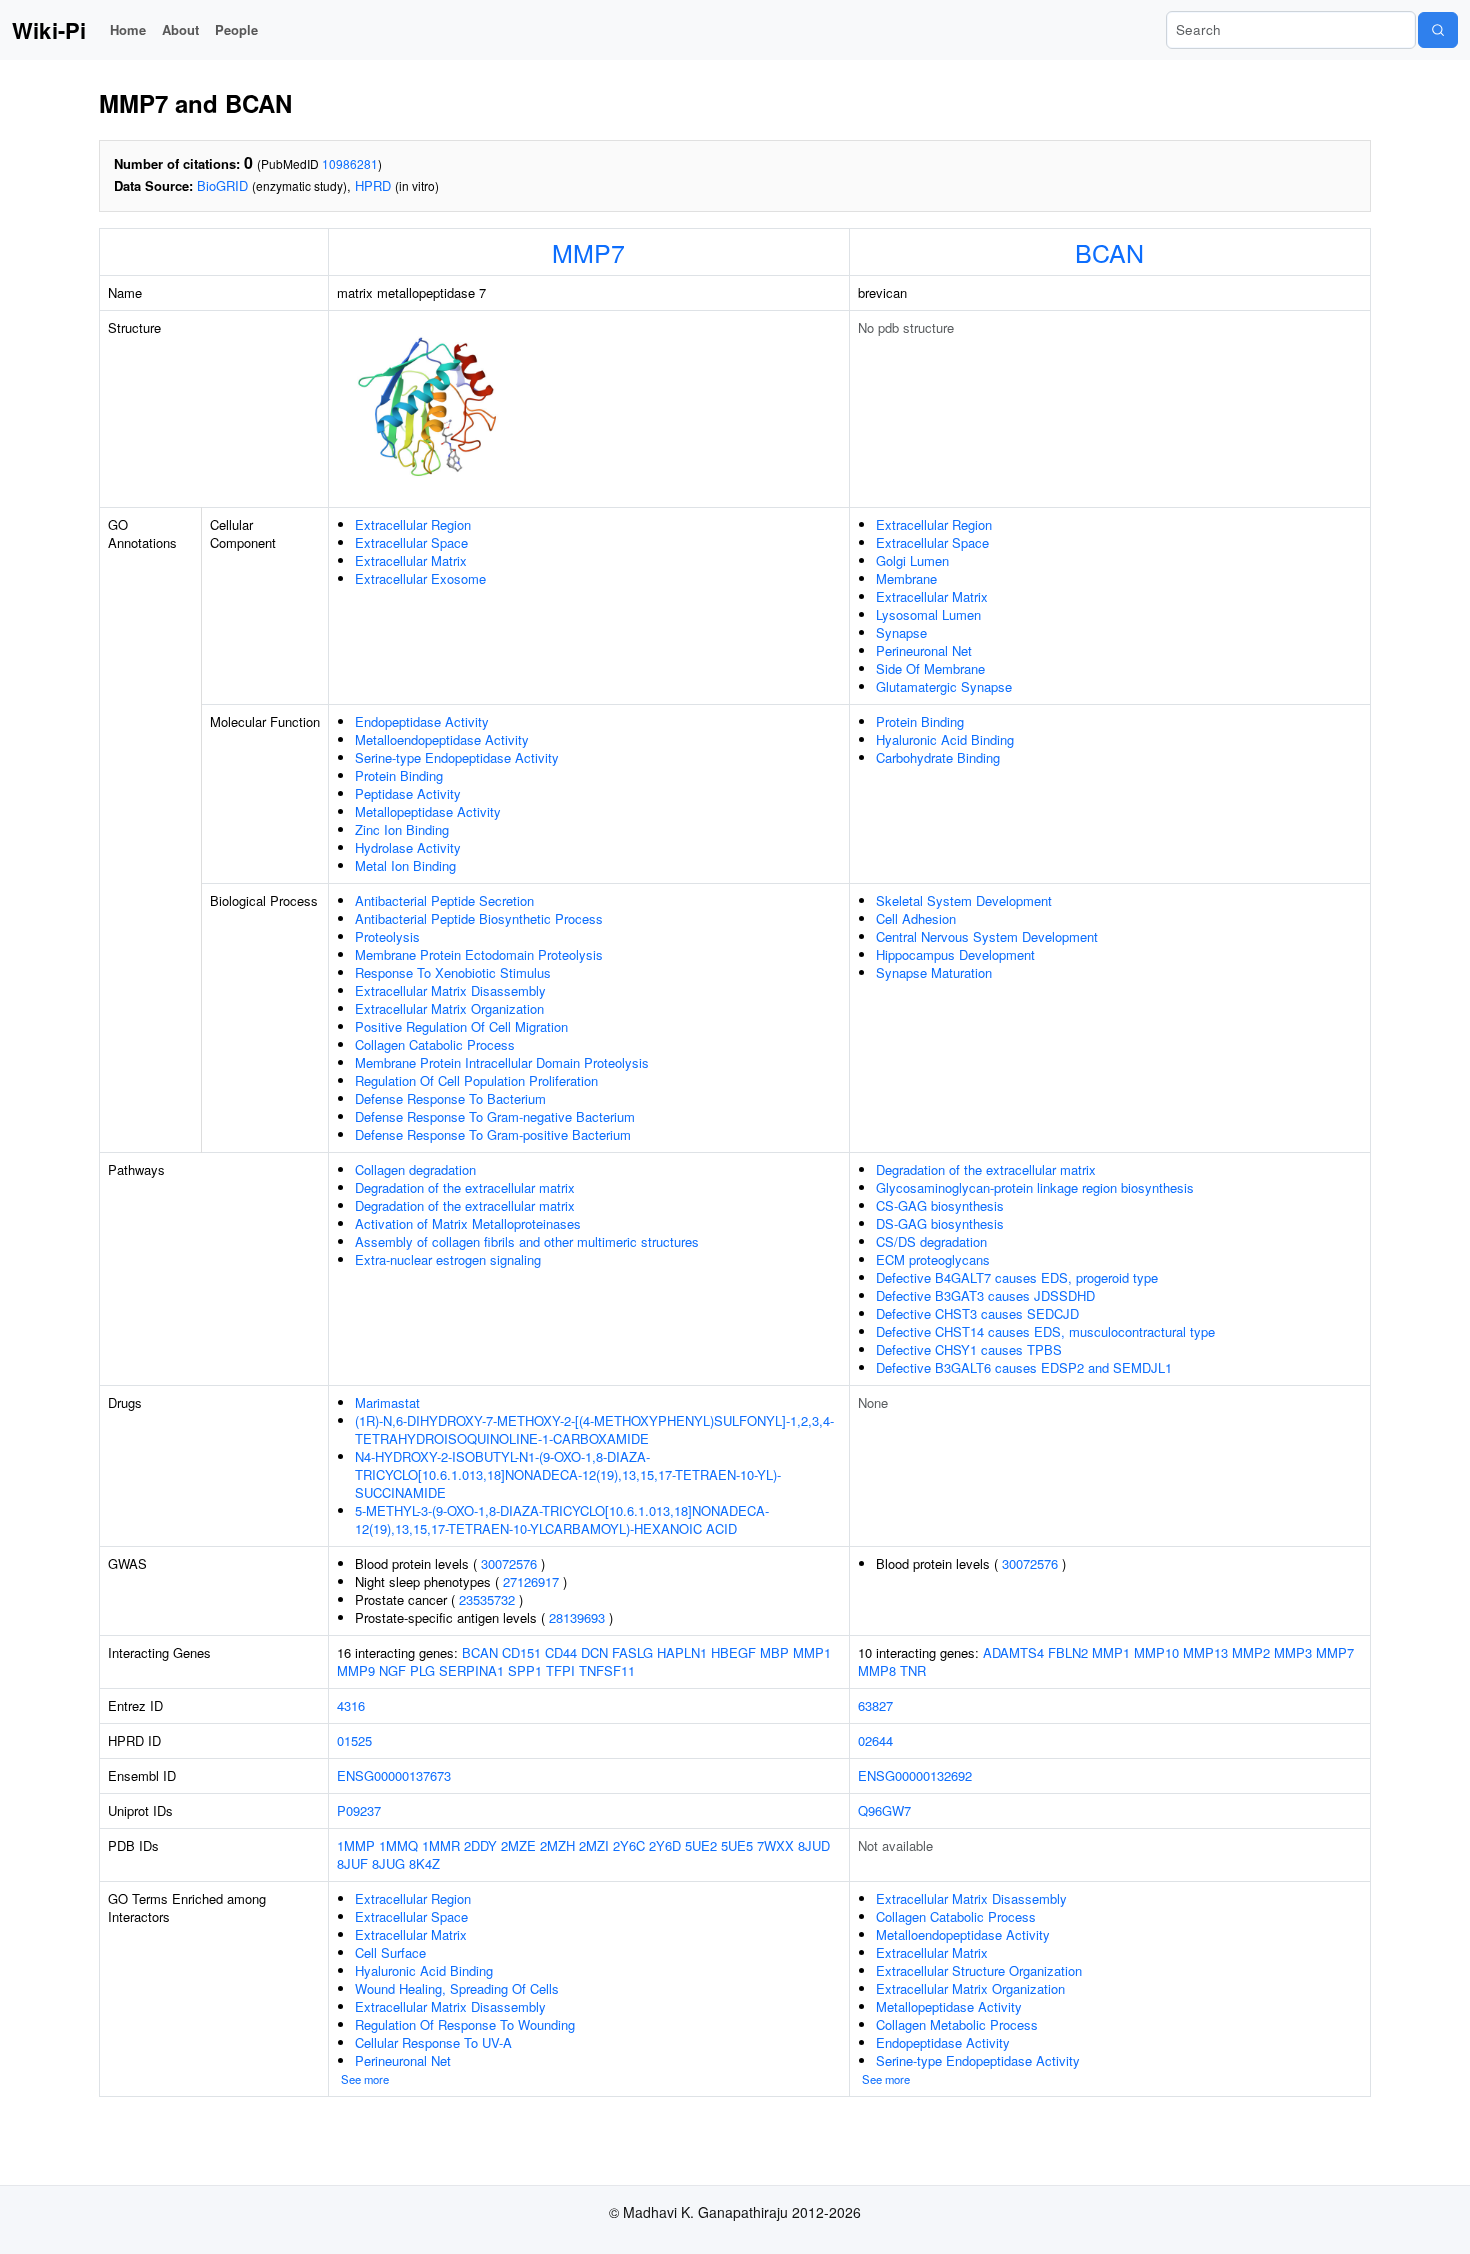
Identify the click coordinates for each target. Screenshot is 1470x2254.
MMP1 (812, 1652)
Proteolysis (387, 936)
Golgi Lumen (912, 560)
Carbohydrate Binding (938, 757)
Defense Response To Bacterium (450, 1098)
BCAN (1109, 252)
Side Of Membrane (930, 668)
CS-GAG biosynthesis (940, 1205)
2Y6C (629, 1845)
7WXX (775, 1845)
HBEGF (733, 1652)
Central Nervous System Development (987, 936)
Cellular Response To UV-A (433, 2042)
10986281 (350, 163)
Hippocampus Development (955, 954)
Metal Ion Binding (405, 865)
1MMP (356, 1845)
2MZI (594, 1845)
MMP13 (1205, 1652)
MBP (774, 1652)
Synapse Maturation (934, 972)
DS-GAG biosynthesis (940, 1223)
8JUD (814, 1845)
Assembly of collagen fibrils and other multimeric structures (527, 1241)
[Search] (1438, 30)
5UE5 (737, 1845)
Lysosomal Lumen (928, 614)
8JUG (388, 1863)
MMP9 (356, 1670)
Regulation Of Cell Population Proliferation (476, 1080)
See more (365, 2079)
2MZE (518, 1845)
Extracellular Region (413, 524)
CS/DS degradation (931, 1241)
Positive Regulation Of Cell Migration (461, 1026)
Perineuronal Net (924, 650)
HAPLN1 (682, 1652)
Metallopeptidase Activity (428, 811)
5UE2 (701, 1845)
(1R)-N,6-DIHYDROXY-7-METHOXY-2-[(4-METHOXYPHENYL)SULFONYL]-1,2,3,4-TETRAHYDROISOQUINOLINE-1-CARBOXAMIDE (594, 1429)
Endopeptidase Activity (422, 721)
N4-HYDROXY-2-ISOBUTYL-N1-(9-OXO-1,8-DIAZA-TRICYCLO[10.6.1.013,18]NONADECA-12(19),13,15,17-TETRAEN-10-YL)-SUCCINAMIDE (568, 1474)
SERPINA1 (471, 1670)
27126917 (531, 1581)
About (180, 29)
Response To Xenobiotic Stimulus (453, 972)
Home (128, 29)
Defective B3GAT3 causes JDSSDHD (985, 1295)
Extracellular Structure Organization (979, 1970)
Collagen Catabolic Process (435, 1044)
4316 (351, 1705)
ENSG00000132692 (915, 1775)
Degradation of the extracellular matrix (465, 1187)
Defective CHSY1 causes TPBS (969, 1349)
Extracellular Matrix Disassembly (450, 990)
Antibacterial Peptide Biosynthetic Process (479, 918)
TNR (913, 1670)
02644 (875, 1740)
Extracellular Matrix (411, 560)
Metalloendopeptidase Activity (442, 739)
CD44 (561, 1652)
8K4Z (424, 1863)
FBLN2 (1068, 1652)
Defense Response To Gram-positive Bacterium (493, 1134)
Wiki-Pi (49, 30)
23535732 (487, 1599)
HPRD (373, 185)
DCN (594, 1652)
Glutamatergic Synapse (944, 686)
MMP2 (1251, 1652)
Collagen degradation (415, 1169)
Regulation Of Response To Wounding (465, 2024)
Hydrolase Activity (408, 847)
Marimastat (387, 1402)
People (236, 29)
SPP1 (525, 1670)
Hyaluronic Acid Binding (945, 739)
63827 (875, 1705)
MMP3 (1293, 1652)
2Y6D (665, 1845)
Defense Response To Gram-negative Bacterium (495, 1116)
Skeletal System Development (964, 900)
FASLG (632, 1652)
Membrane (906, 578)
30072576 (509, 1563)
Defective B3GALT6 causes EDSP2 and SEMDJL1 (1024, 1367)
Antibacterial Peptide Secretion (444, 900)
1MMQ (398, 1845)
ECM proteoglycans (933, 1259)
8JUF (352, 1863)
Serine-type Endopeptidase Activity (457, 757)
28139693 (577, 1617)
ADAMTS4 (1013, 1652)
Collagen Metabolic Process (957, 2024)
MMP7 (588, 252)
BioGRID (222, 185)
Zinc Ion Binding (402, 829)
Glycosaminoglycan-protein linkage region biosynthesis (1035, 1187)
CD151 (521, 1652)
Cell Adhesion (916, 918)
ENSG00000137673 (394, 1775)
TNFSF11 (607, 1670)
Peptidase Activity (408, 793)
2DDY (480, 1845)
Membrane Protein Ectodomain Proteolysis (479, 954)
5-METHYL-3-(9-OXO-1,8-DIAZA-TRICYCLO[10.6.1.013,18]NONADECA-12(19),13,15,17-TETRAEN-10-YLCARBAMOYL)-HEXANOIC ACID (562, 1519)
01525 (354, 1740)
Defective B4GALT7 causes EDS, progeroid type (1017, 1277)
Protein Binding (399, 775)
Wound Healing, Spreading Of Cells (457, 1988)
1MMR (441, 1845)
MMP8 (877, 1670)
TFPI (560, 1670)
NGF (392, 1670)
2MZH (557, 1845)
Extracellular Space (411, 542)
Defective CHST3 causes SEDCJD (977, 1313)
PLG (422, 1670)
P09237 (359, 1810)
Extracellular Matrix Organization (449, 1008)
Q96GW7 (884, 1810)
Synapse (901, 632)
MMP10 (1156, 1652)
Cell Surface (390, 1952)
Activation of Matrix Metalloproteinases (468, 1223)
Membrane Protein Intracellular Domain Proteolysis (502, 1062)
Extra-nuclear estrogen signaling (448, 1259)
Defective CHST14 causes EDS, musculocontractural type (1045, 1331)
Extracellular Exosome (420, 578)
